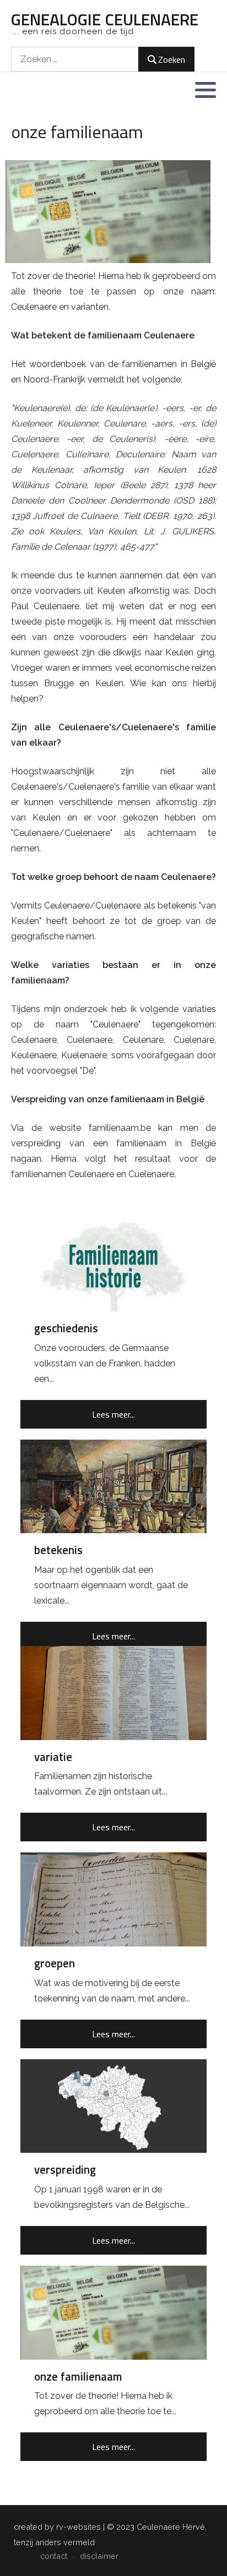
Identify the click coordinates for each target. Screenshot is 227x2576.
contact (54, 2556)
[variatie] (113, 1693)
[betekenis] (113, 1487)
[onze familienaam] (113, 2313)
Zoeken (172, 59)
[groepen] (113, 1899)
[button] (206, 90)
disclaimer (99, 2556)
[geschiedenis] (113, 1264)
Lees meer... (113, 1414)
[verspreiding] (113, 2106)
